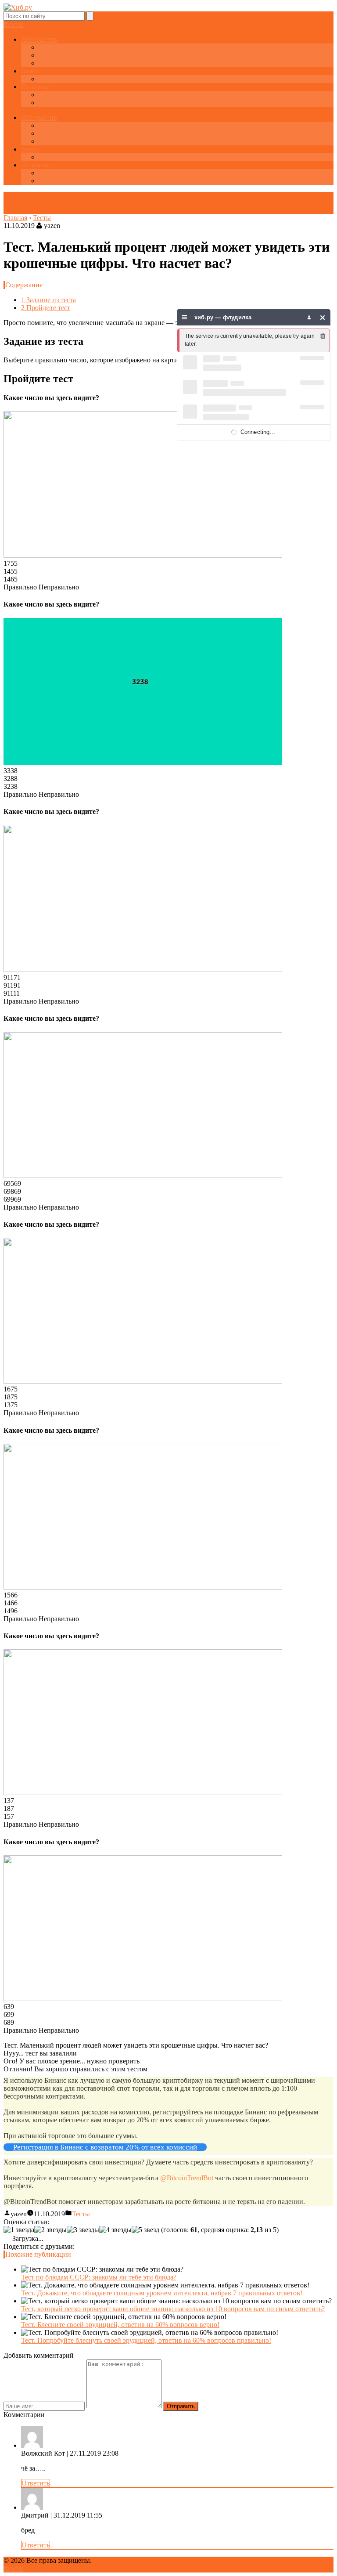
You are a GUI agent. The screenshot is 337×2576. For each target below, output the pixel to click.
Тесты (81, 2214)
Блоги (30, 71)
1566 (11, 1595)
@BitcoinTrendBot (187, 2178)
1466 (11, 1603)
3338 (11, 771)
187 (9, 1808)
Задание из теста (48, 300)
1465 (11, 579)
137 (9, 1801)
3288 (11, 779)
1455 (11, 571)
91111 (12, 993)
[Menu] (185, 317)
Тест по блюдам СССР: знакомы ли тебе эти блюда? (99, 2277)
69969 (12, 1199)
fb (6, 24)
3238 (11, 786)
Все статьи (55, 103)
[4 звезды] (115, 2230)
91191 (12, 985)
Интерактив (39, 39)
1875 (11, 1397)
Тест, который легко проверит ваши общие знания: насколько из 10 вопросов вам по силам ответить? (173, 2309)
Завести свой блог (66, 79)
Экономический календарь (79, 63)
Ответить (36, 2483)
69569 (12, 1183)
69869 (12, 1191)
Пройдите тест (46, 308)
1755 (11, 563)
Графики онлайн (63, 47)
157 (9, 1816)
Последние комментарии (76, 95)
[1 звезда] (19, 2230)
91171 (12, 977)
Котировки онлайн (67, 55)
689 (9, 2022)
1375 (11, 1405)
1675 (11, 1389)
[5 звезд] (145, 2230)
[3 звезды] (83, 2230)
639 (9, 2007)
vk (20, 24)
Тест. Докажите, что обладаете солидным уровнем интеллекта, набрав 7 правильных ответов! (162, 2293)
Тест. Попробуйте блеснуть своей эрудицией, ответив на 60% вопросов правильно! (146, 2340)
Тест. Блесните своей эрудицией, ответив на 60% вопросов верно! (120, 2325)
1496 (11, 1611)
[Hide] (323, 317)
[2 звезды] (50, 2230)
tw (13, 24)
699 (9, 2014)
